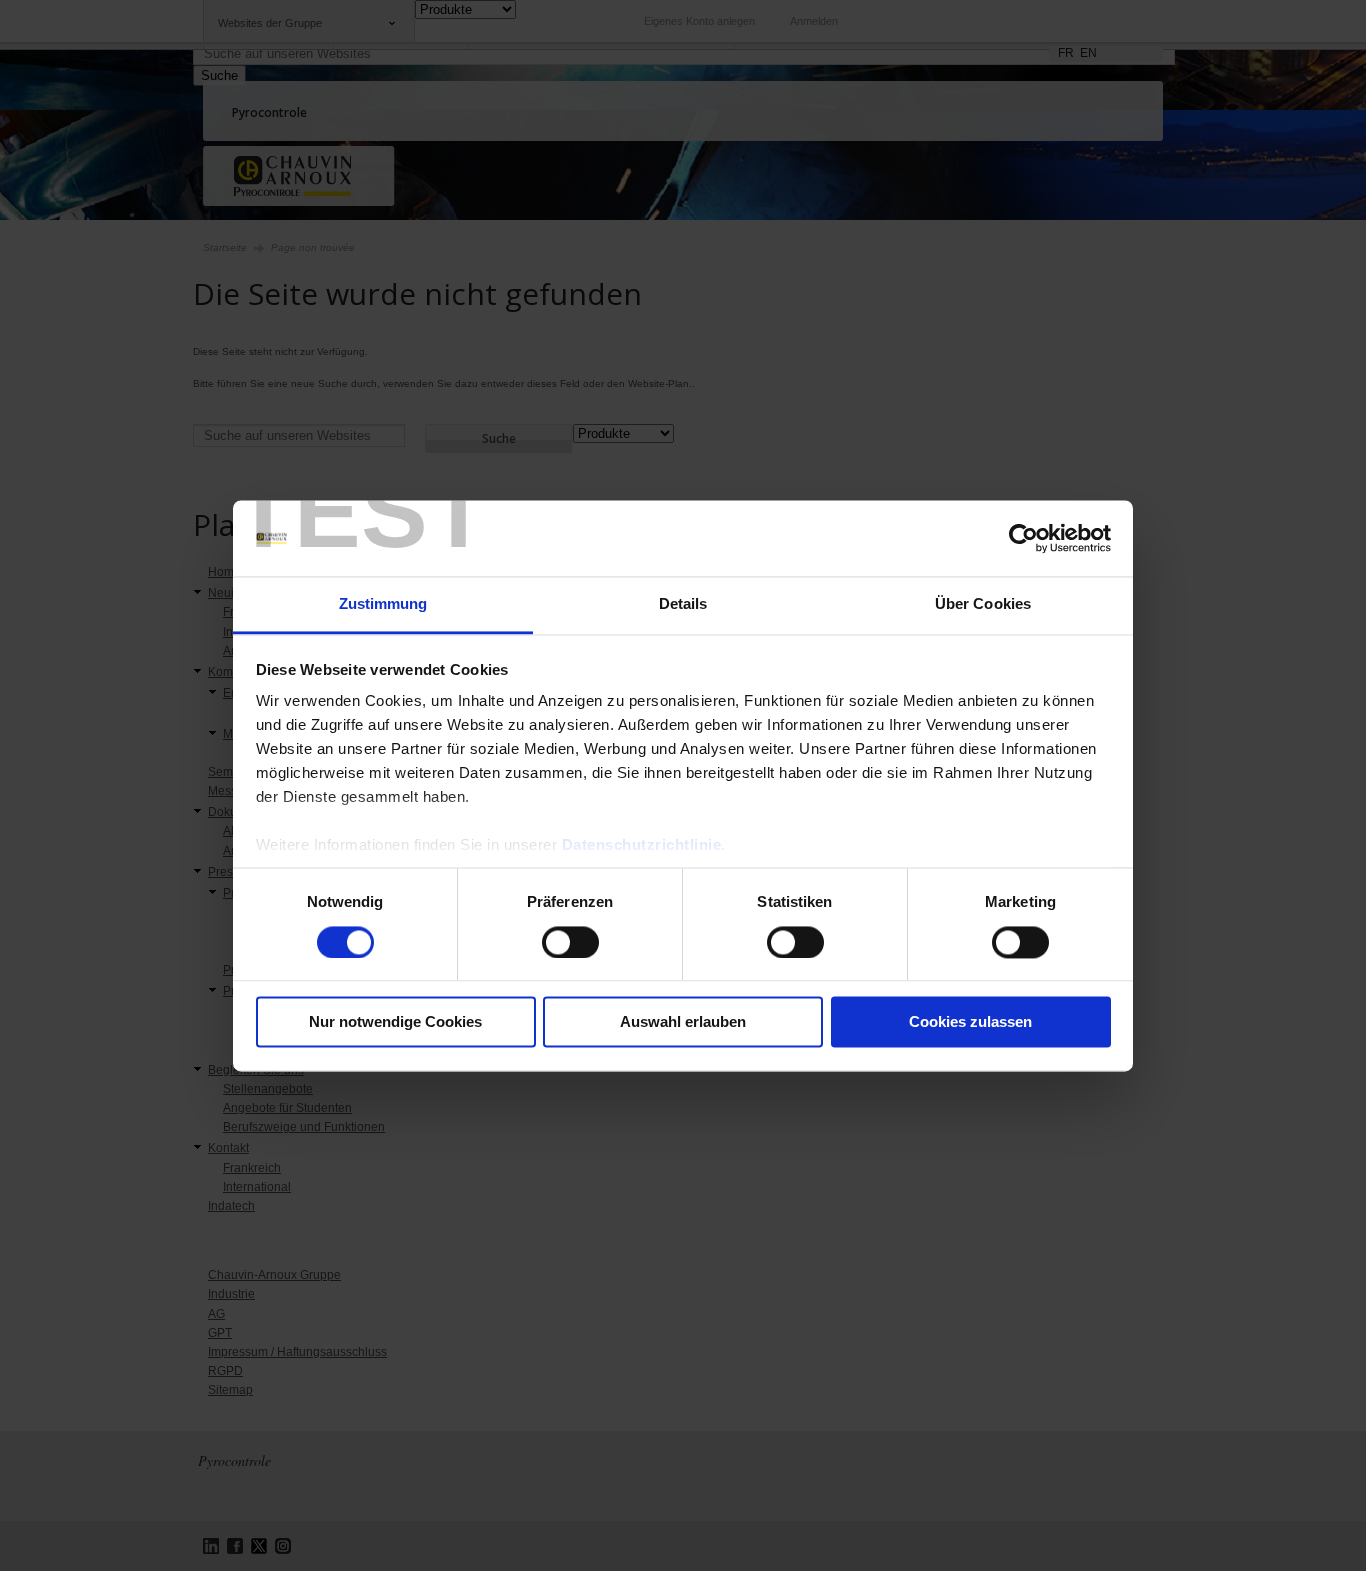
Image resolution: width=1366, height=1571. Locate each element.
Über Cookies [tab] (983, 604)
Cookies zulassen (970, 1022)
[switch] (570, 942)
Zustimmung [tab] (383, 604)
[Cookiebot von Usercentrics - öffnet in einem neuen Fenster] (1023, 538)
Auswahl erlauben (683, 1022)
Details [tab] (683, 604)
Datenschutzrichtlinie (642, 845)
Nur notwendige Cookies (395, 1022)
